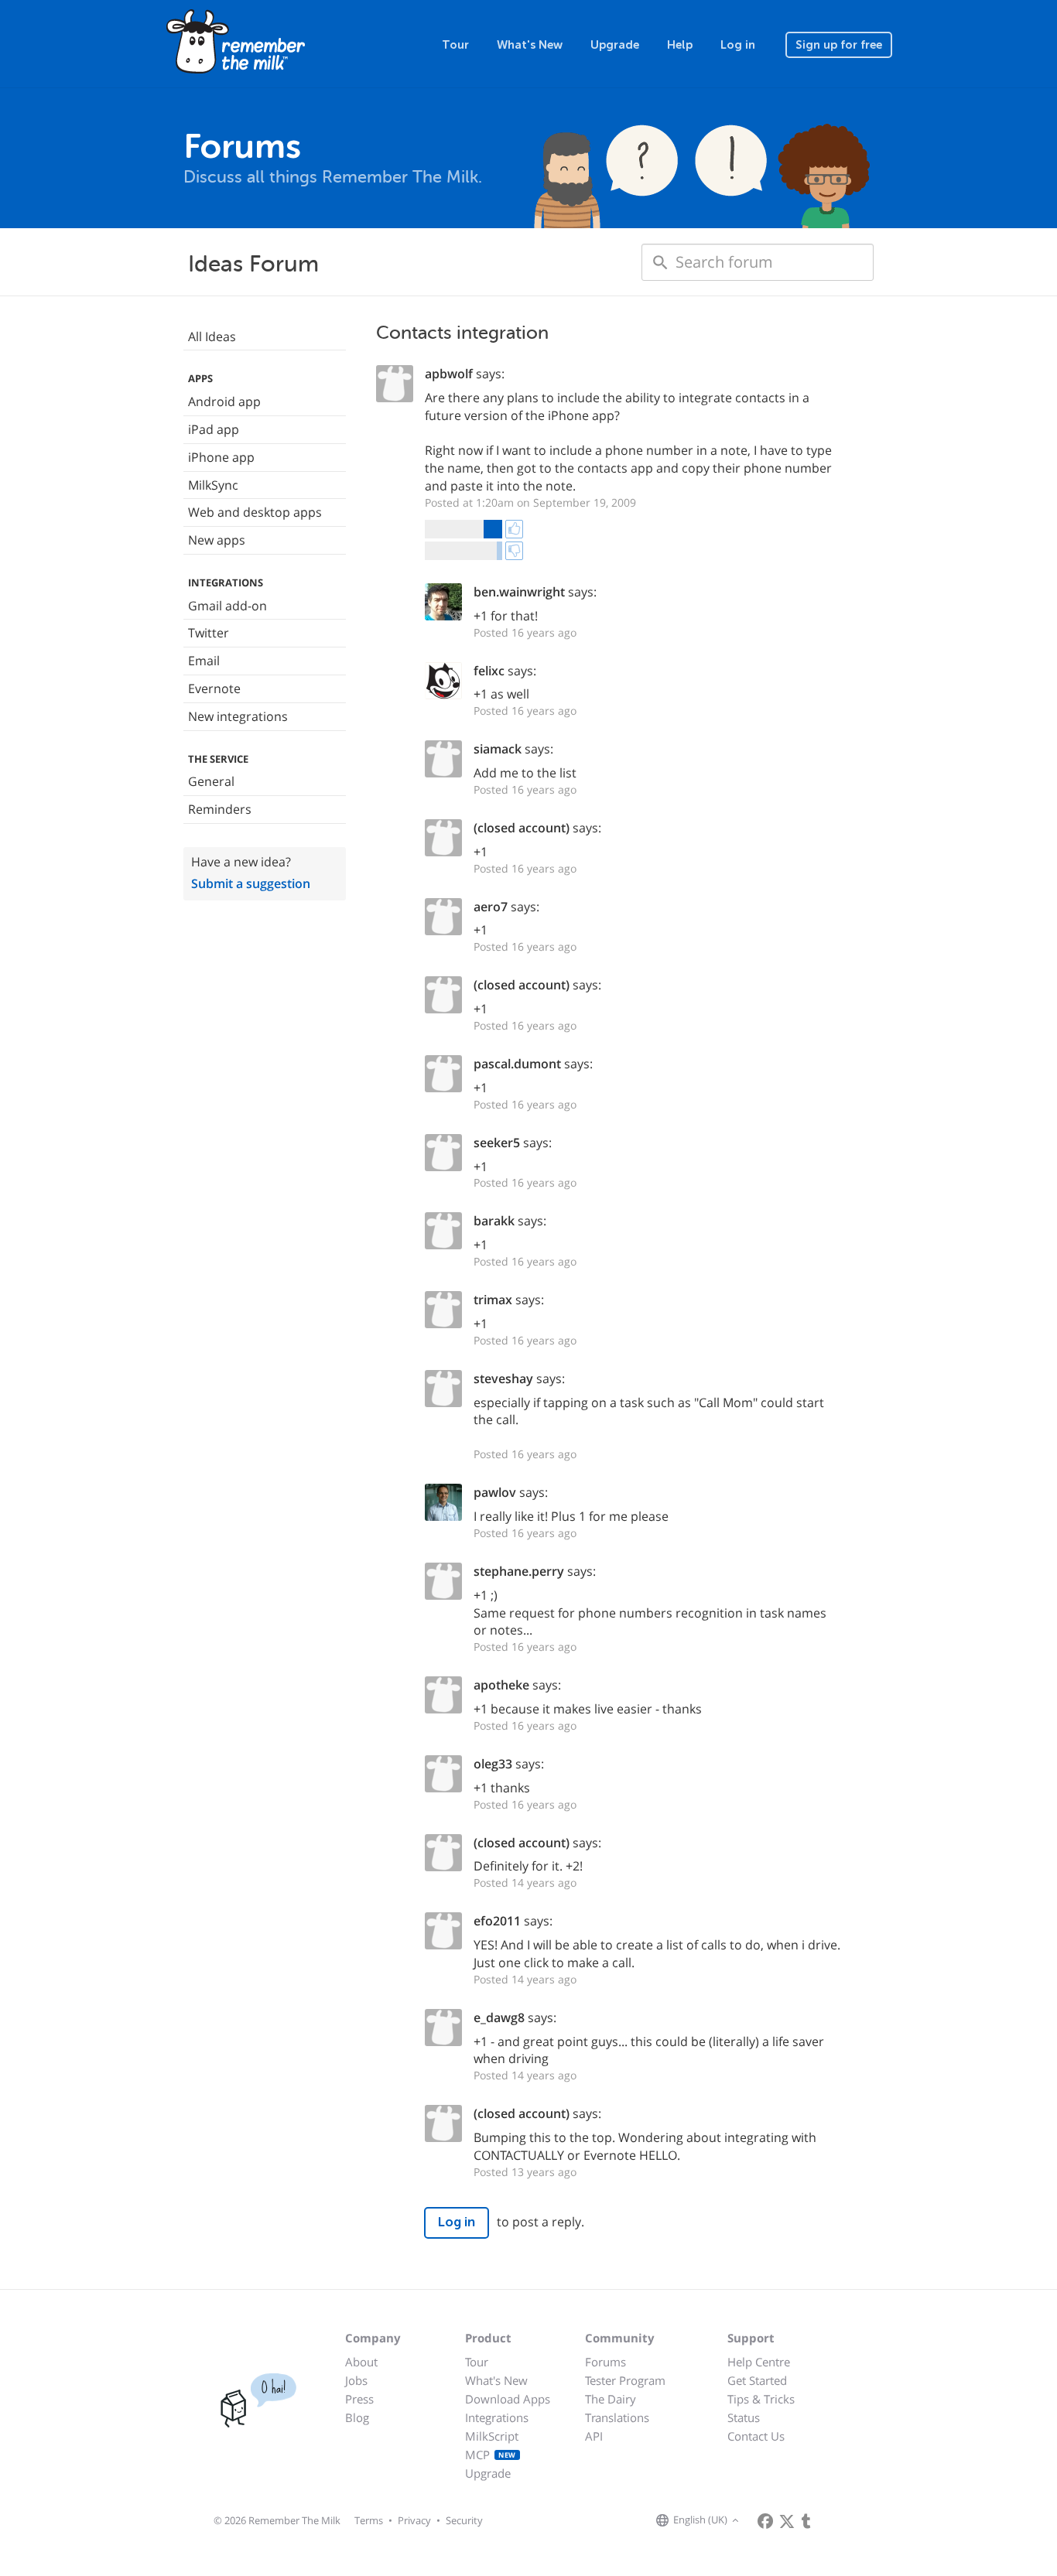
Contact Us (756, 2436)
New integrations (238, 716)
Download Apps (508, 2399)
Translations (617, 2417)
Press (359, 2399)
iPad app (214, 429)
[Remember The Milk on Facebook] (765, 2521)
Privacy (414, 2520)
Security (464, 2520)
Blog (357, 2417)
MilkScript (492, 2436)
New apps (217, 540)
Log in (738, 45)
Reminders (220, 809)
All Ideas (212, 337)
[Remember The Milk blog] (806, 2521)
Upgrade (615, 45)
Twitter (209, 633)
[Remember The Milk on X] (787, 2521)
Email (204, 661)
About (361, 2362)
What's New (530, 45)
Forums (605, 2362)
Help (680, 45)
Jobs (356, 2380)
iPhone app (221, 457)
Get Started (757, 2380)
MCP (491, 2455)
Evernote (214, 688)
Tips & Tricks (761, 2399)
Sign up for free (839, 45)
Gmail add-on (227, 606)
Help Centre (759, 2362)
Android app (224, 401)
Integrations (497, 2417)
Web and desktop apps (255, 512)
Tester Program (625, 2380)
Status (744, 2417)
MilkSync (213, 485)
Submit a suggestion (251, 883)
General (211, 781)
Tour (455, 45)
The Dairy (611, 2399)
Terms (369, 2520)
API (594, 2436)
